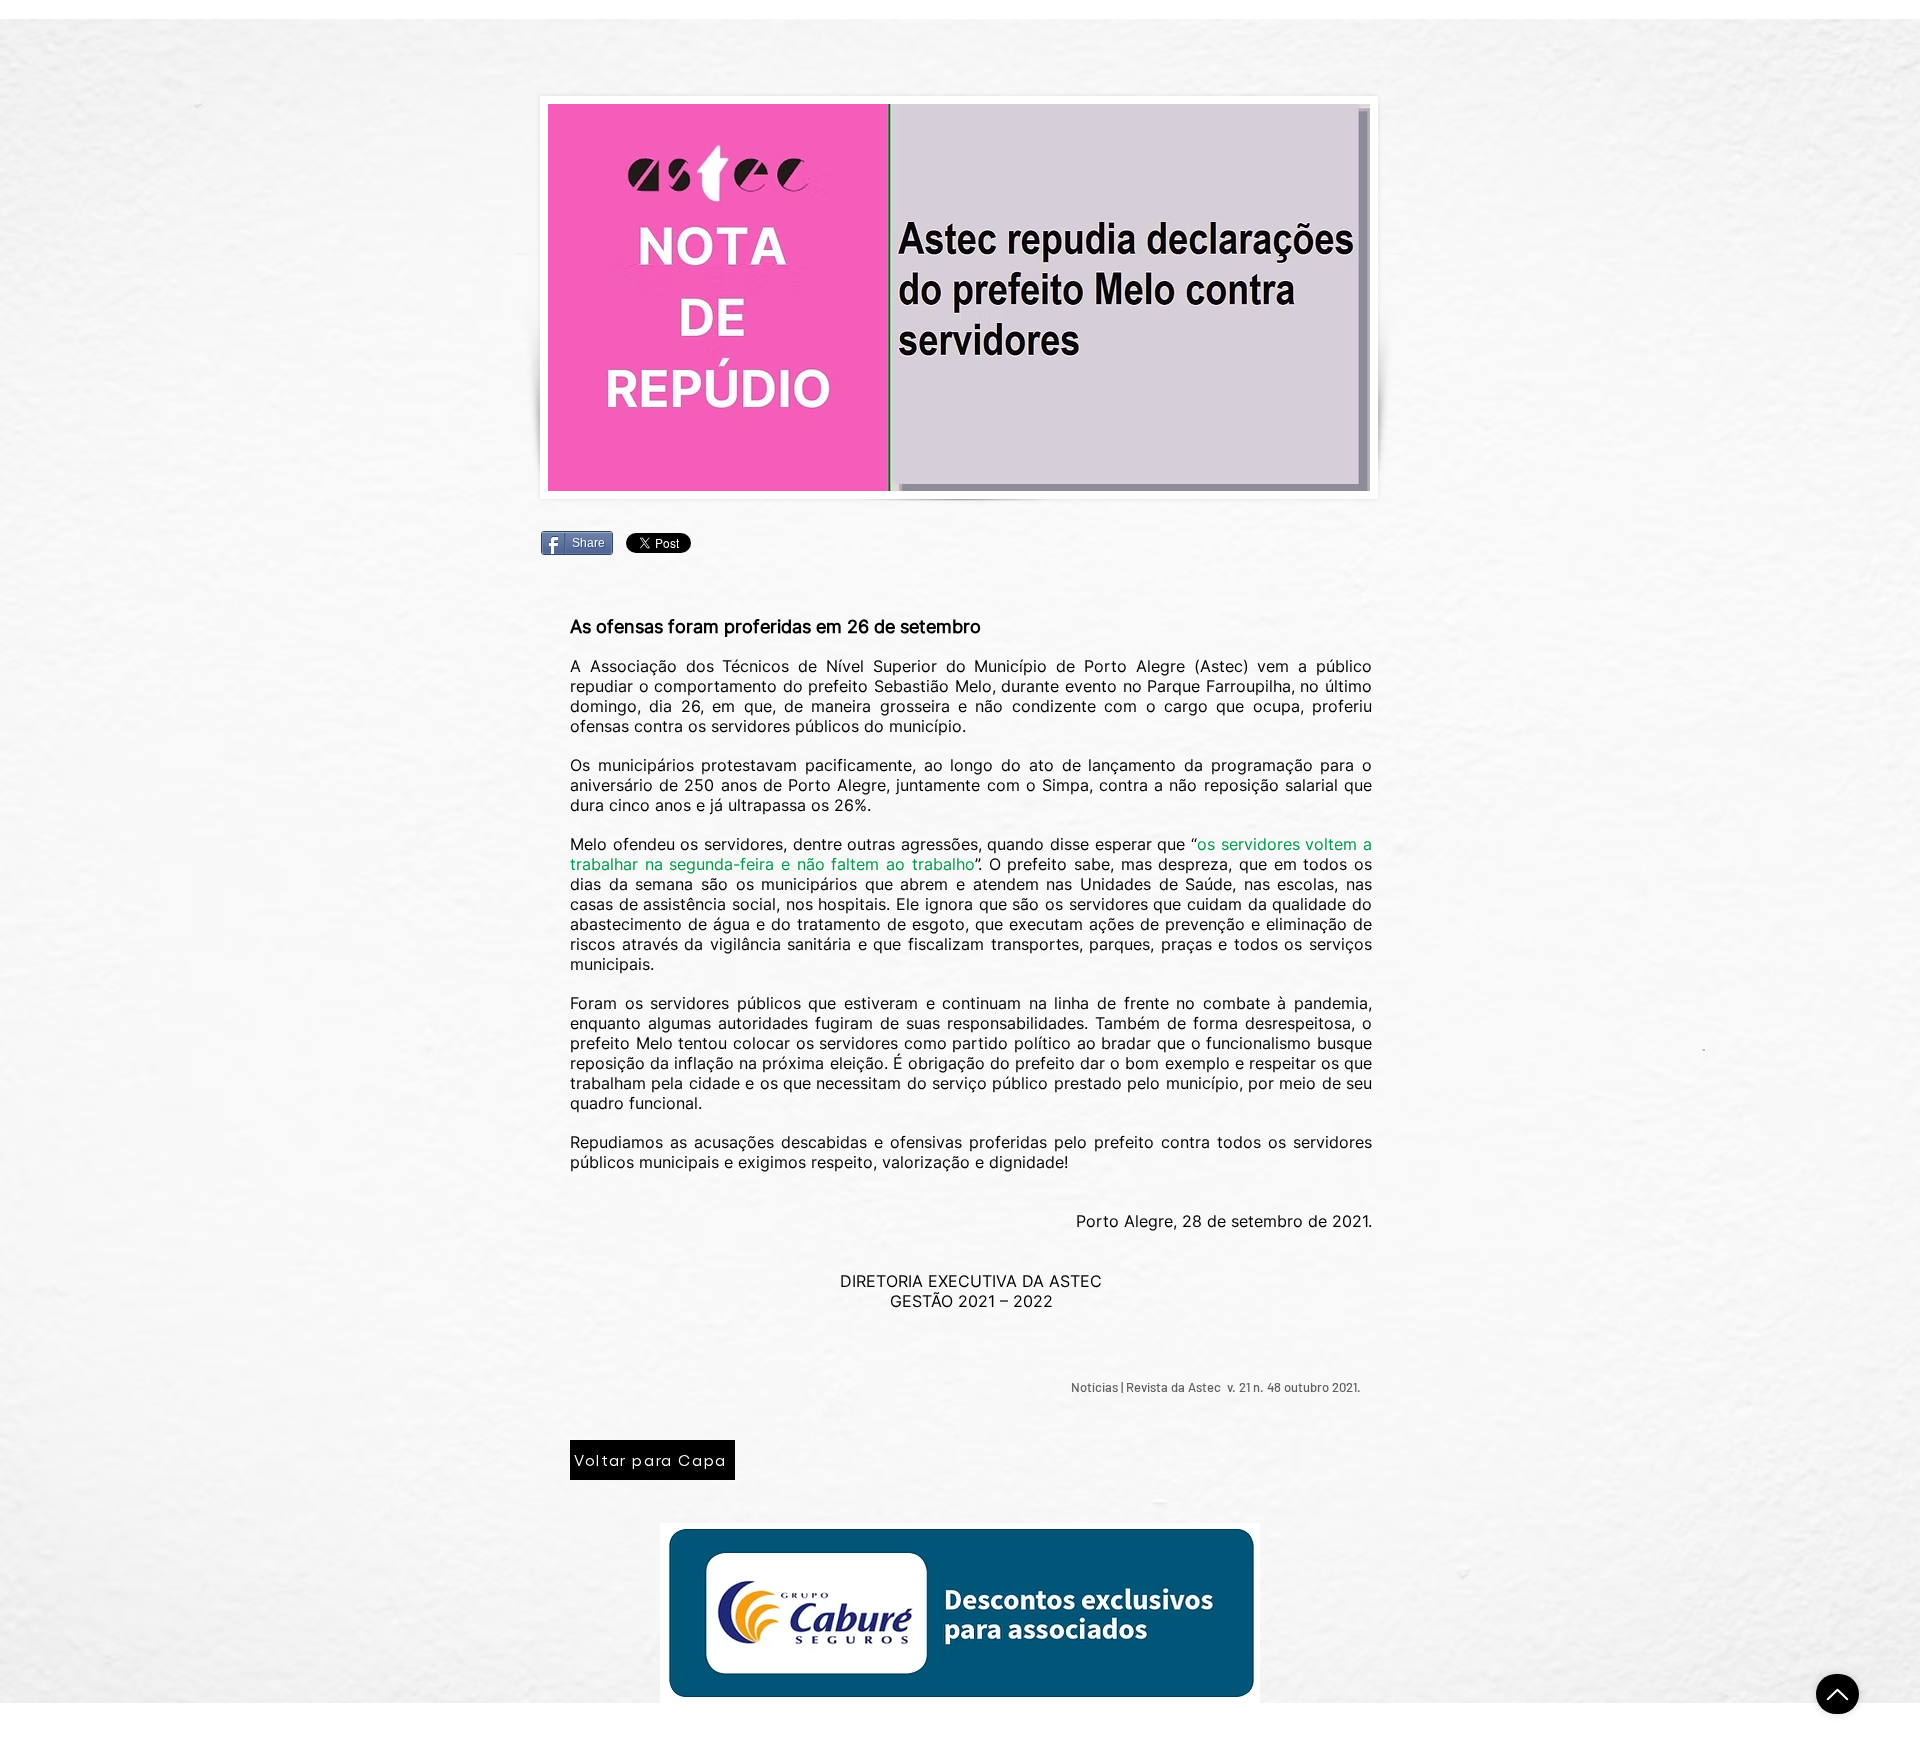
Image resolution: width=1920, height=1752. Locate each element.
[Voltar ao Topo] (1837, 1694)
